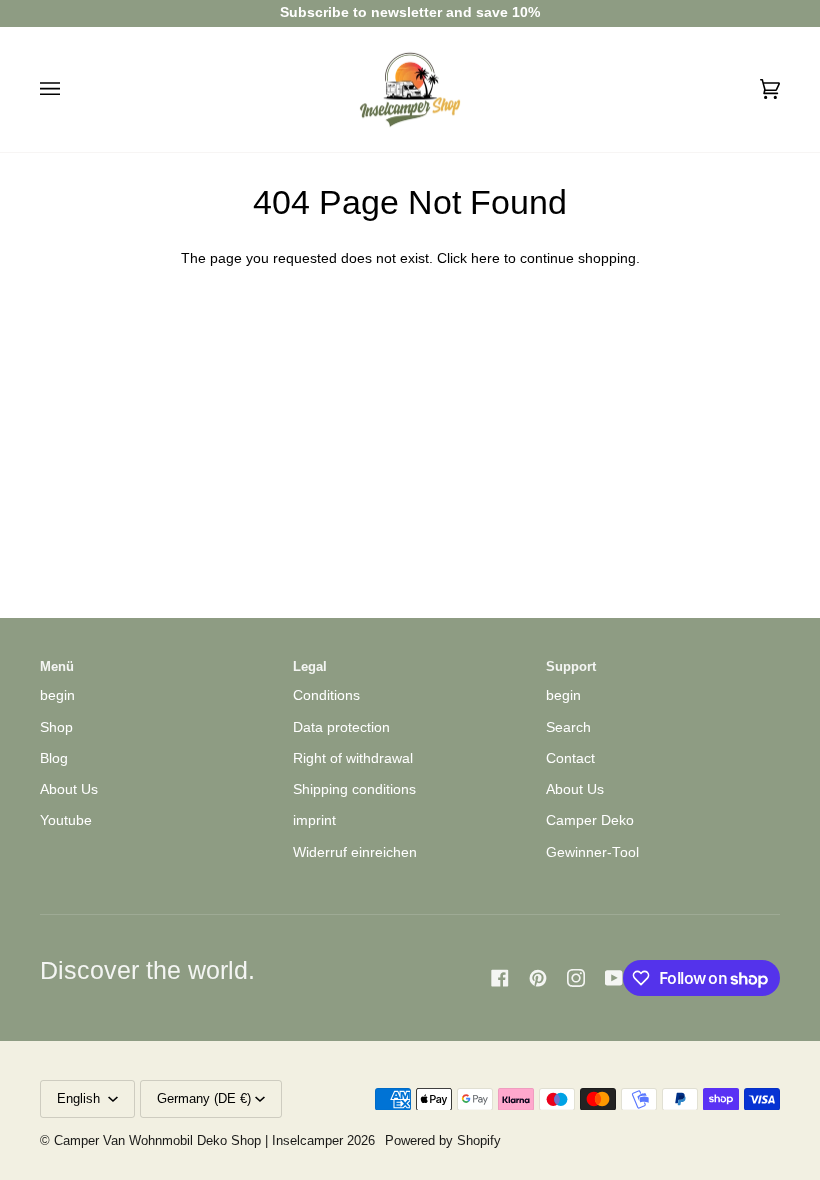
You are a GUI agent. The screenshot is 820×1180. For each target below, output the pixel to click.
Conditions (326, 695)
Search (568, 727)
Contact (570, 758)
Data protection (341, 727)
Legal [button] (310, 667)
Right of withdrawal (353, 758)
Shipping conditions (354, 789)
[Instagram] (576, 978)
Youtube (66, 820)
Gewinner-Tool (592, 852)
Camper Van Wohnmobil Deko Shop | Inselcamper (198, 1141)
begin (57, 695)
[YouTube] (614, 978)
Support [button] (571, 667)
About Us (69, 789)
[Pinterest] (538, 978)
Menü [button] (57, 667)
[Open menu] (70, 90)
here (485, 258)
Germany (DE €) (204, 1099)
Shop (56, 727)
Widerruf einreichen (355, 852)
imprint (314, 820)
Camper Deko (590, 820)
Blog (54, 758)
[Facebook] (500, 978)
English (80, 1099)
